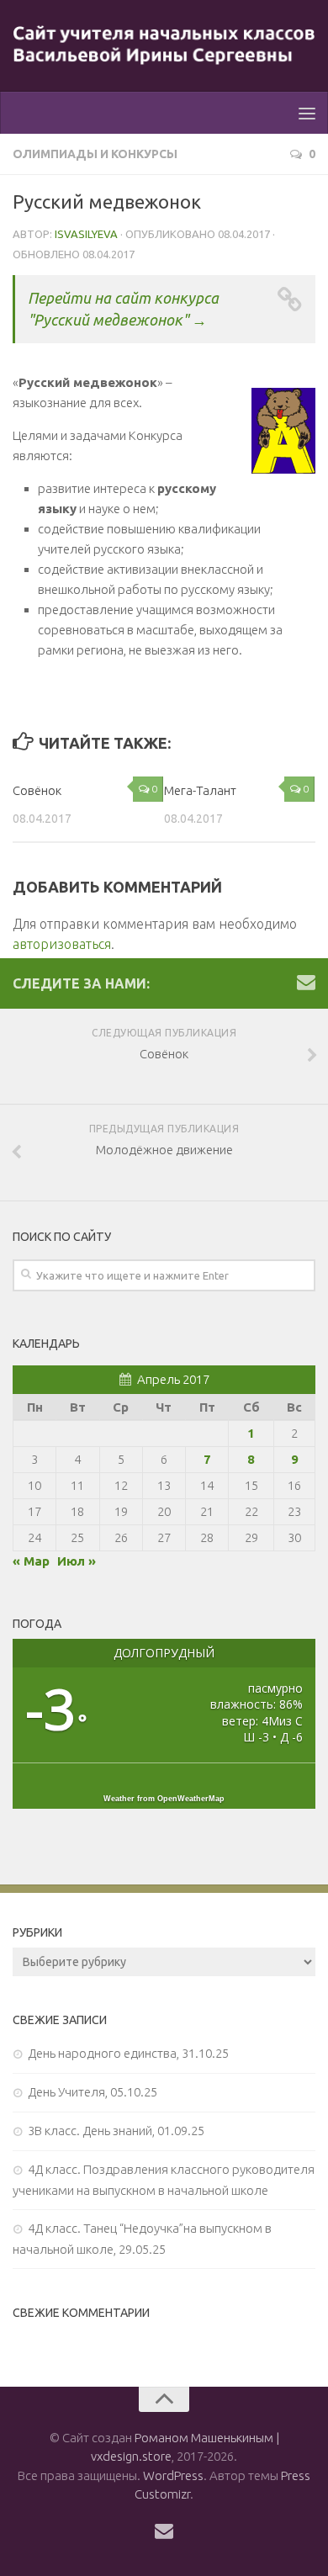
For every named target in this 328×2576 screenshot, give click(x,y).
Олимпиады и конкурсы (95, 154)
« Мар (31, 1561)
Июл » (77, 1561)
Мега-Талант (200, 790)
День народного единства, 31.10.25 (128, 2053)
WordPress (173, 2475)
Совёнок (37, 790)
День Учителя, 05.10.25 (93, 2092)
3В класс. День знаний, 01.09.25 (116, 2131)
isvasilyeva (86, 234)
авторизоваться (62, 944)
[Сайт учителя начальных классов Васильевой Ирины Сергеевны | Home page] (164, 46)
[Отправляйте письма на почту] (306, 982)
